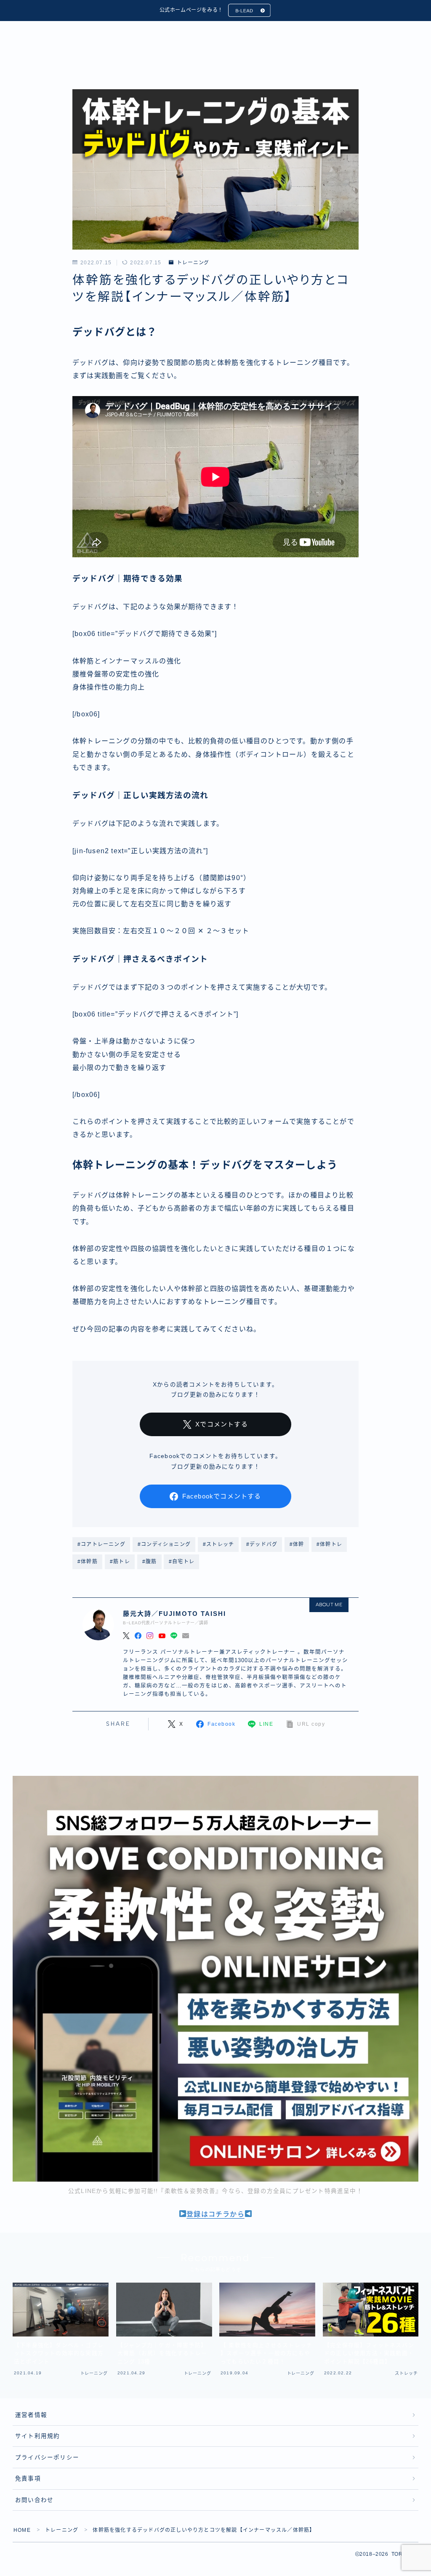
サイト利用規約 (37, 2436)
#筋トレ (120, 1562)
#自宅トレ (182, 1562)
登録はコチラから (215, 2214)
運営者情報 (31, 2415)
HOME (22, 2530)
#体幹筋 (88, 1562)
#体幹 (297, 1544)
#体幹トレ (329, 1544)
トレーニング (193, 263)
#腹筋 (150, 1562)
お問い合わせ (34, 2500)
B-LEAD (244, 11)
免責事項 (28, 2479)
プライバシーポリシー (47, 2458)
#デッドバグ (262, 1544)
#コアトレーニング (101, 1544)
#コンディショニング (164, 1544)
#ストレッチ (218, 1544)
